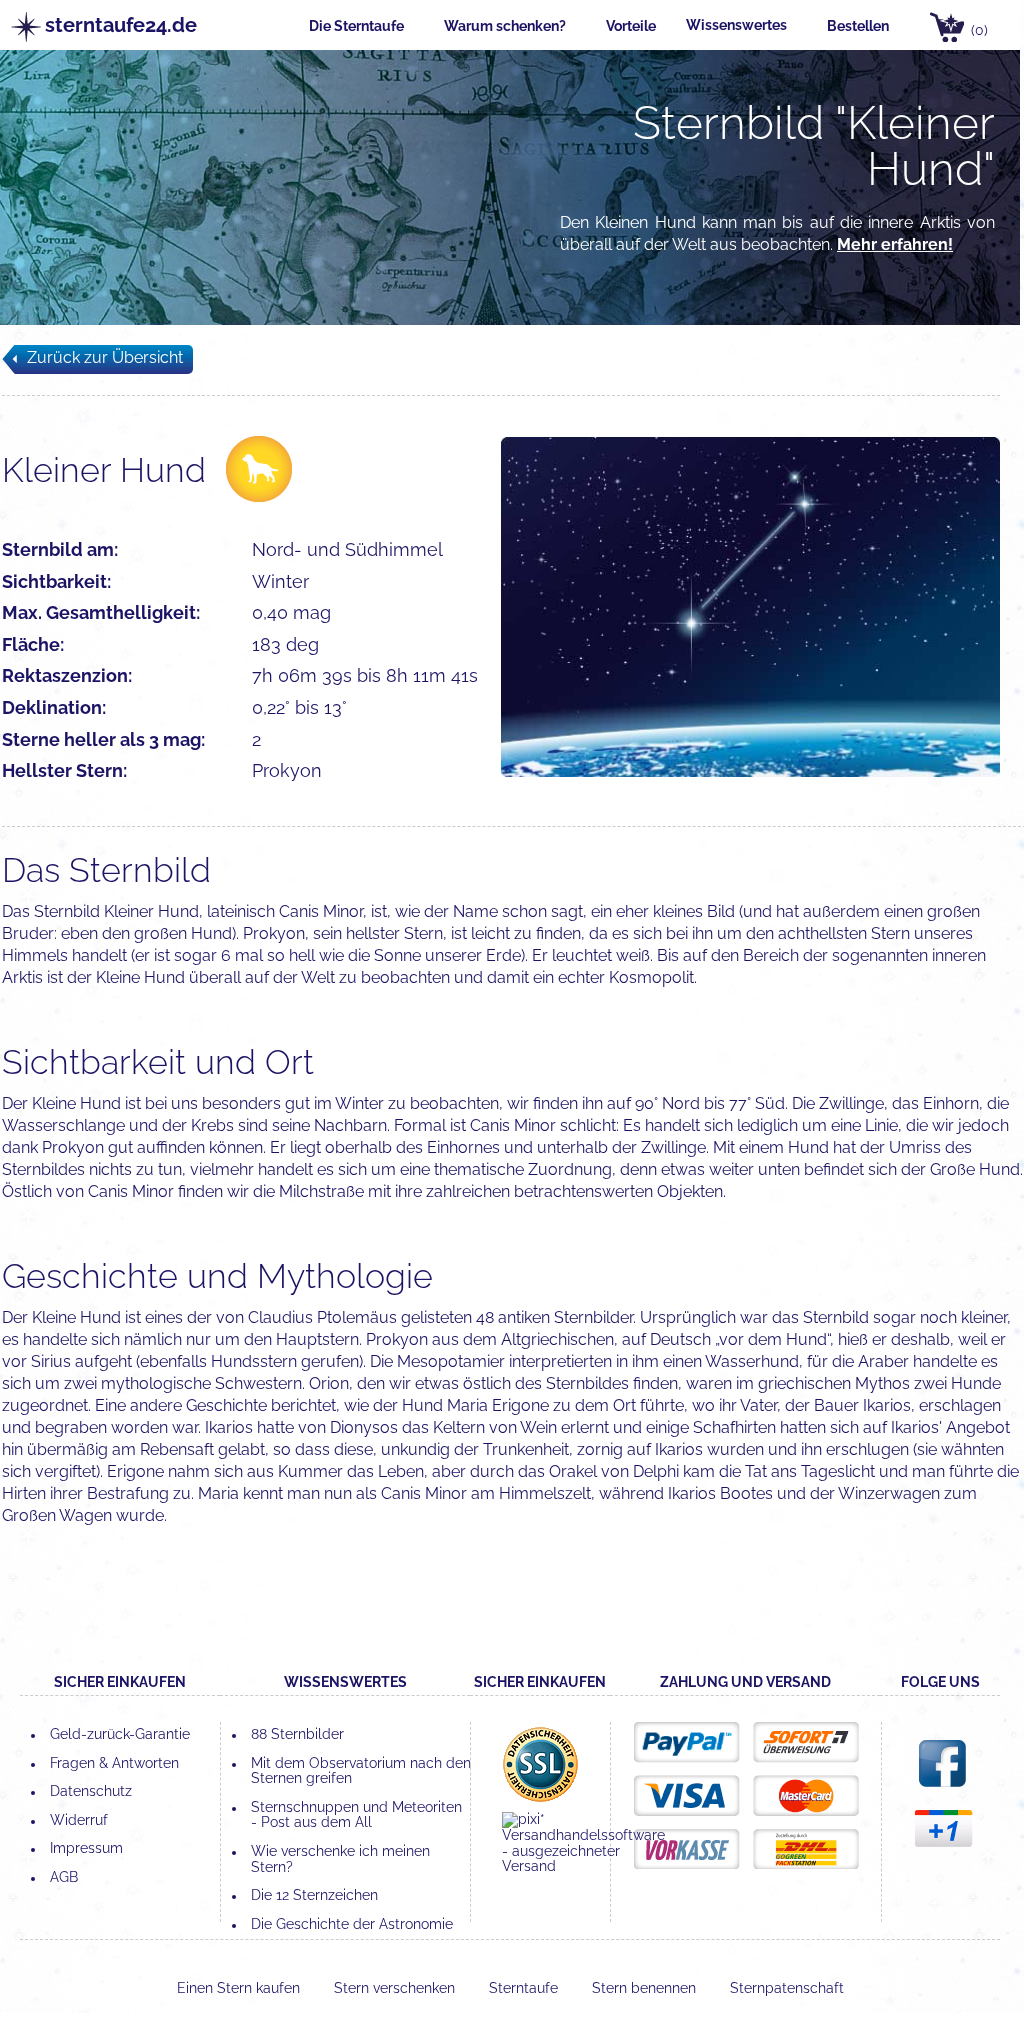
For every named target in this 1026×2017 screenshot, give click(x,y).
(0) (979, 30)
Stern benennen (646, 1988)
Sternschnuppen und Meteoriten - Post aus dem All (356, 1815)
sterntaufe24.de (110, 26)
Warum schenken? (505, 26)
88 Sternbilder (297, 1734)
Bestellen (858, 26)
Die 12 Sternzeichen (314, 1895)
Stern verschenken (396, 1988)
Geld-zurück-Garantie (120, 1734)
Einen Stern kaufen (240, 1988)
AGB (64, 1877)
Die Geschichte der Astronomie (352, 1924)
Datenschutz (91, 1791)
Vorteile (631, 26)
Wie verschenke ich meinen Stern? (340, 1859)
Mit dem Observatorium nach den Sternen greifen (361, 1771)
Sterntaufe (525, 1988)
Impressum (86, 1848)
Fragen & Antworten (114, 1763)
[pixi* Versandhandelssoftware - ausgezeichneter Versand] (583, 1866)
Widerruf (79, 1820)
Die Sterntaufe (356, 26)
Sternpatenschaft (787, 1988)
